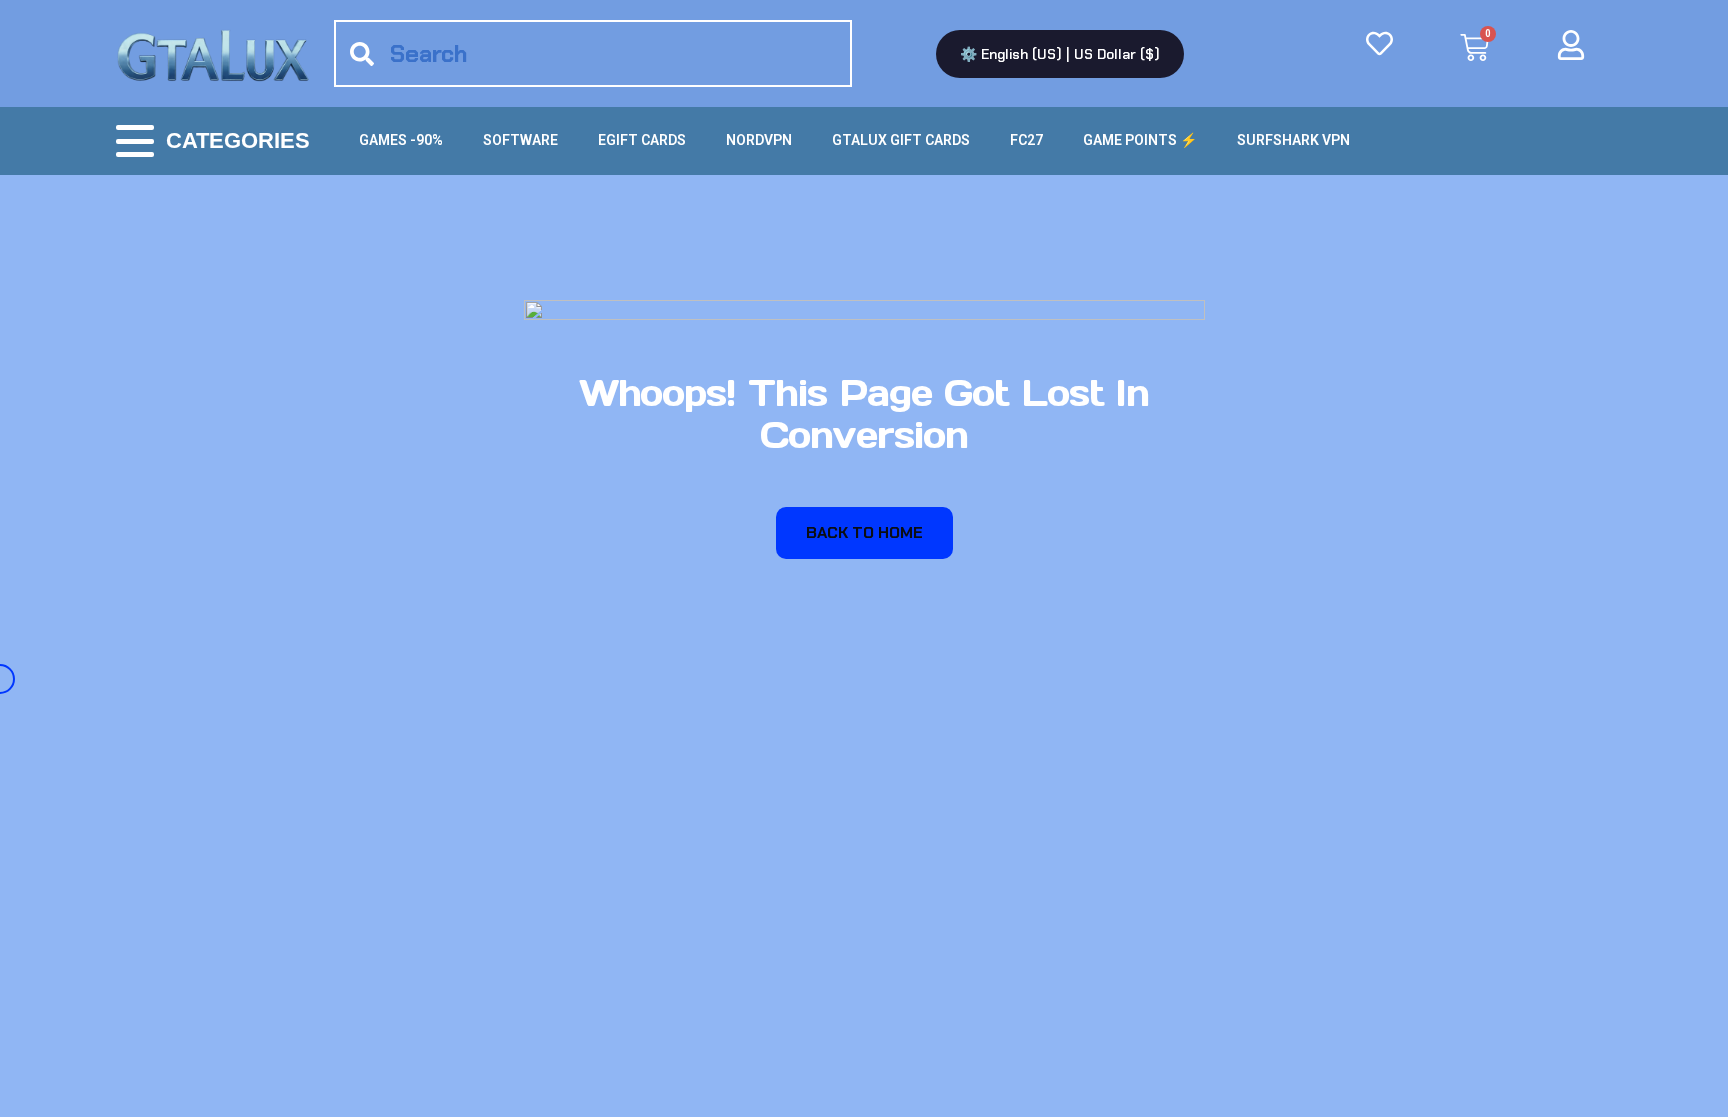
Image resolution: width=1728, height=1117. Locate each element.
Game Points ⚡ (1140, 140)
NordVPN (759, 140)
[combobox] (593, 53)
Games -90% (401, 140)
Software (520, 140)
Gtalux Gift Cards (901, 140)
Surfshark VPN (1293, 140)
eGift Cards (642, 140)
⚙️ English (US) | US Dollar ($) (1060, 54)
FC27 (1026, 140)
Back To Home (864, 532)
